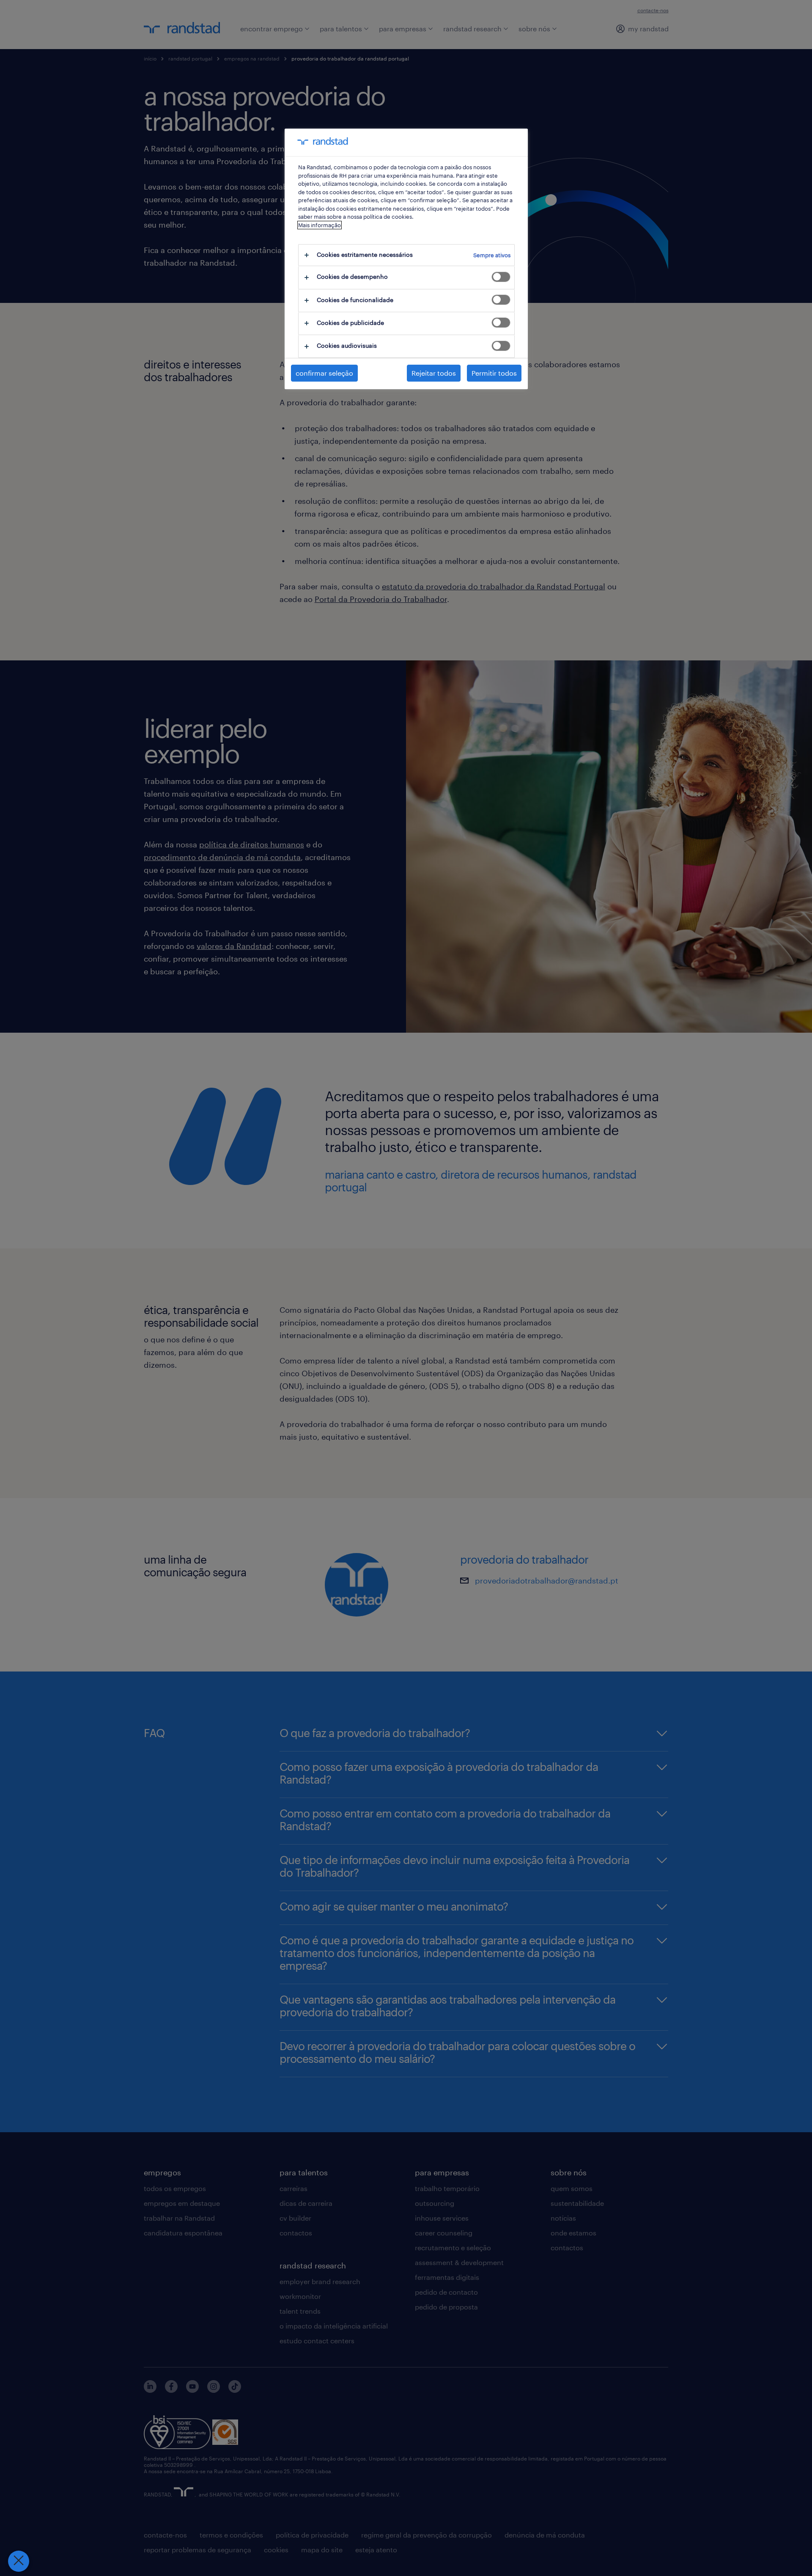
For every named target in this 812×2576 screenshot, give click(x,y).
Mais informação (320, 225)
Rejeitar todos (434, 373)
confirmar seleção (324, 373)
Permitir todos (494, 373)
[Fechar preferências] (19, 2561)
